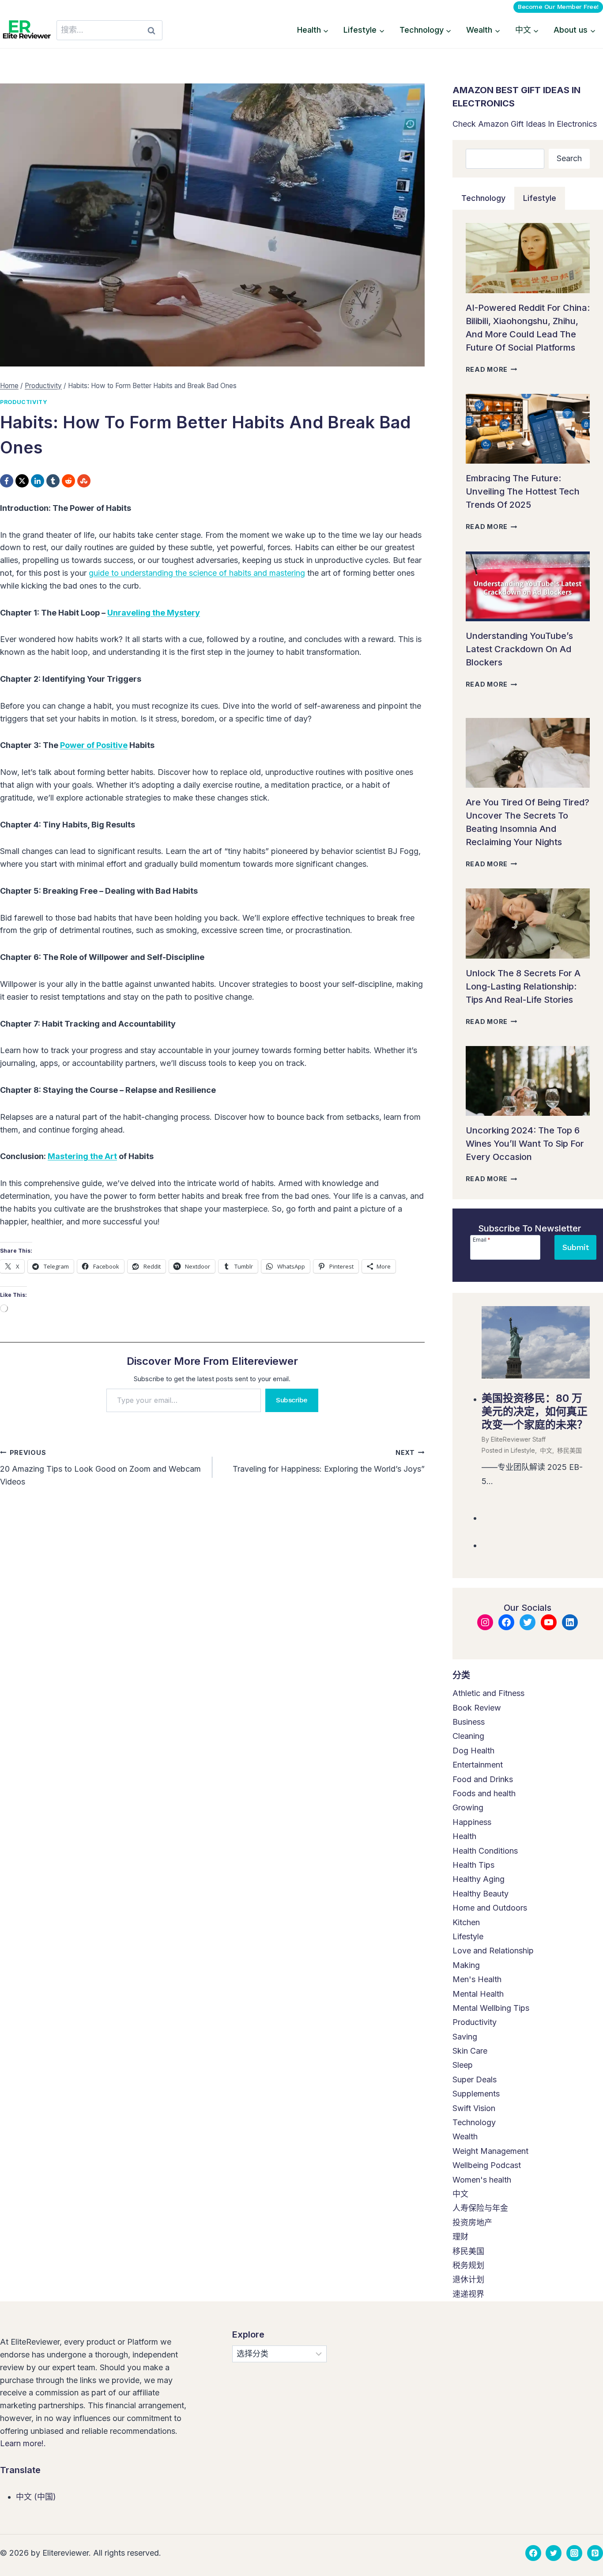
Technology (474, 2122)
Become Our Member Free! (558, 7)
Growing (468, 1807)
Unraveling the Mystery (154, 613)
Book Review (477, 1708)
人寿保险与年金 (480, 2208)
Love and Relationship (493, 1951)
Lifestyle (523, 1450)
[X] (22, 481)
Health (464, 1836)
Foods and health (484, 1793)
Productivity (24, 402)
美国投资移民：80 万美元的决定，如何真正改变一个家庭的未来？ (535, 1411)
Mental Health (478, 1994)
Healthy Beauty (481, 1894)
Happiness (472, 1822)
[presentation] (528, 258)
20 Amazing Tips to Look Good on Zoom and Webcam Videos (100, 1467)
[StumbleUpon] (84, 481)
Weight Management (490, 2151)
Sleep (463, 2065)
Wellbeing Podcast (487, 2165)
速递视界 (468, 2294)
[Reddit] (68, 481)
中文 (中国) (36, 2497)
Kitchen (466, 1922)
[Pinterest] (595, 2553)
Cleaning (468, 1736)
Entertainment (478, 1765)
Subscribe (292, 1400)
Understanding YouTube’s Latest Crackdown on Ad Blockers (519, 649)
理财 (460, 2237)
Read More (492, 369)
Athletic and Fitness (488, 1693)
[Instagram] (574, 2553)
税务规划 (468, 2265)
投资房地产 (472, 2223)
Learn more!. (23, 2443)
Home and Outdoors (490, 1908)
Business (469, 1722)
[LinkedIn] (38, 481)
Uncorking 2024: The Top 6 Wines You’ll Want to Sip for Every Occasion (525, 1144)
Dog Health (473, 1751)
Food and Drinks (483, 1779)
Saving (465, 2037)
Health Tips (473, 1865)
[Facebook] (7, 481)
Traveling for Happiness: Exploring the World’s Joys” (329, 1461)
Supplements (476, 2094)
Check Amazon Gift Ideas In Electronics (525, 124)
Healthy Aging (479, 1879)
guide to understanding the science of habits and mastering (197, 573)
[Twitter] (554, 2553)
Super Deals (475, 2079)
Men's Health (477, 1979)
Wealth (465, 2136)
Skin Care (470, 2051)
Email (482, 1239)
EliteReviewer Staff (518, 1439)
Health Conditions (485, 1851)
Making (466, 1965)
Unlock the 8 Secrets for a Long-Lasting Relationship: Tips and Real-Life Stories (523, 986)
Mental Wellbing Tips (491, 2008)
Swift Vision (474, 2108)
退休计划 (468, 2279)
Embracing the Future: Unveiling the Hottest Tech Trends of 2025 (523, 491)
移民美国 (569, 1450)
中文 (546, 1450)
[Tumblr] (53, 481)
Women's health (482, 2180)
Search (569, 158)
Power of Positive (94, 745)
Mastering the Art (82, 1156)
